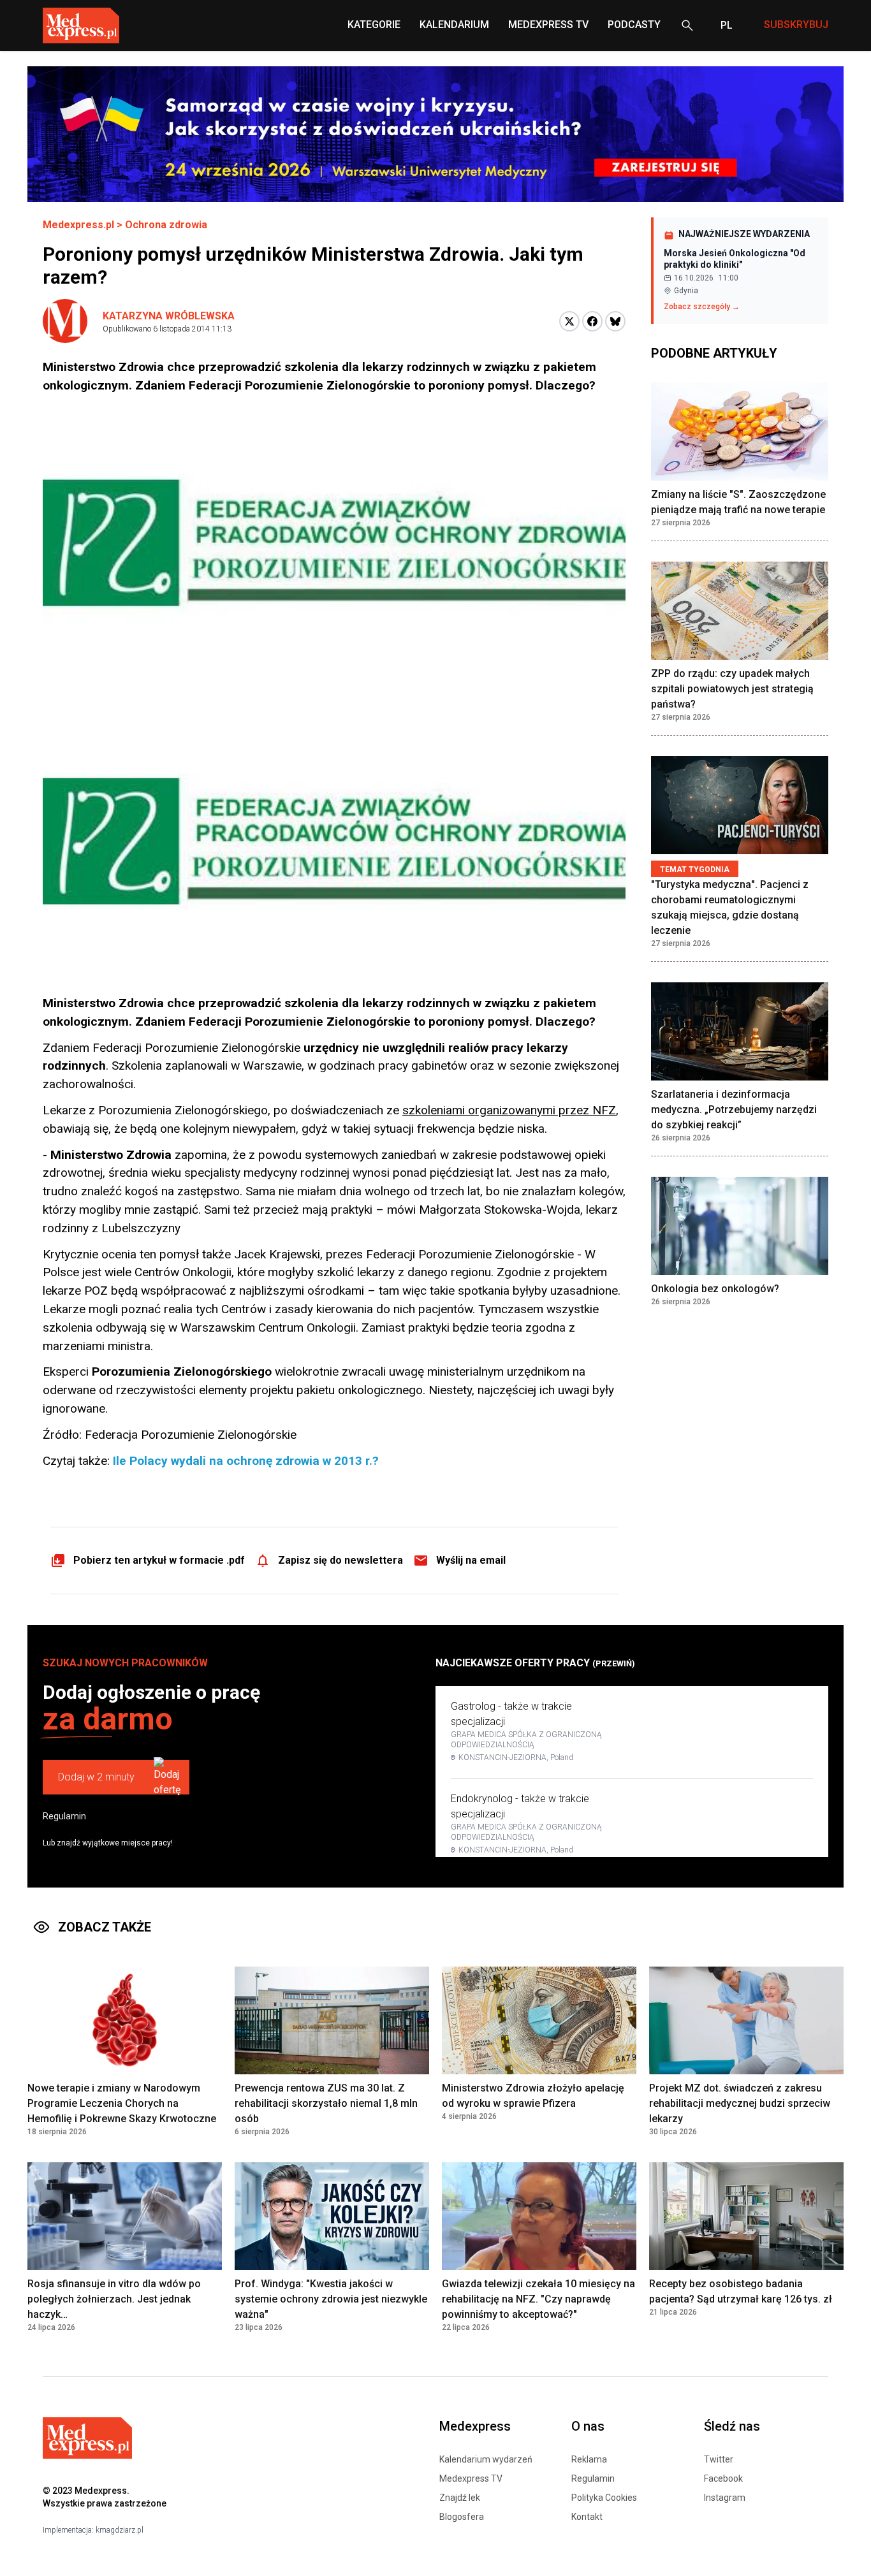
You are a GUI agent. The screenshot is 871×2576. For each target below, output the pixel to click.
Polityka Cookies (604, 2498)
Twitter (719, 2459)
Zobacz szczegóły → (702, 307)
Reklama (589, 2459)
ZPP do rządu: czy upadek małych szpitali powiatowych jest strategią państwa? (732, 689)
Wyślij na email (471, 1560)
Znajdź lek (460, 2498)
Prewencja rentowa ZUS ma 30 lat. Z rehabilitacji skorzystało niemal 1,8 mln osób (326, 2103)
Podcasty (634, 25)
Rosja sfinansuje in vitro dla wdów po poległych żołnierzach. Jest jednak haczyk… (114, 2299)
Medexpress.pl (78, 225)
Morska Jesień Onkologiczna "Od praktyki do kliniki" (735, 259)
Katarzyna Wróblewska (169, 316)
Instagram (725, 2498)
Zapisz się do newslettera (340, 1560)
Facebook (723, 2478)
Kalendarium (454, 25)
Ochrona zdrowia (166, 225)
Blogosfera (462, 2517)
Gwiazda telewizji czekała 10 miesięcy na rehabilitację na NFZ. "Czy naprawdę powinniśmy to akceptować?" (538, 2299)
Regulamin (64, 1816)
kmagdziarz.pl (120, 2530)
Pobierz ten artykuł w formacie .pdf (159, 1560)
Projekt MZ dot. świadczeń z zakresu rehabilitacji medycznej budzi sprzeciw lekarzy (740, 2103)
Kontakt (587, 2517)
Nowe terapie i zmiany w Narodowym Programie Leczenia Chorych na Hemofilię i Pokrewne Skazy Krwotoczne (122, 2103)
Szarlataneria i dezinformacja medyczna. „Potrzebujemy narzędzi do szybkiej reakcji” (734, 1110)
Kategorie (374, 25)
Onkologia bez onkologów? (715, 1289)
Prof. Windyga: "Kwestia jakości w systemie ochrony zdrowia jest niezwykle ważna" (331, 2299)
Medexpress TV (471, 2478)
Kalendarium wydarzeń (486, 2459)
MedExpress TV (548, 25)
